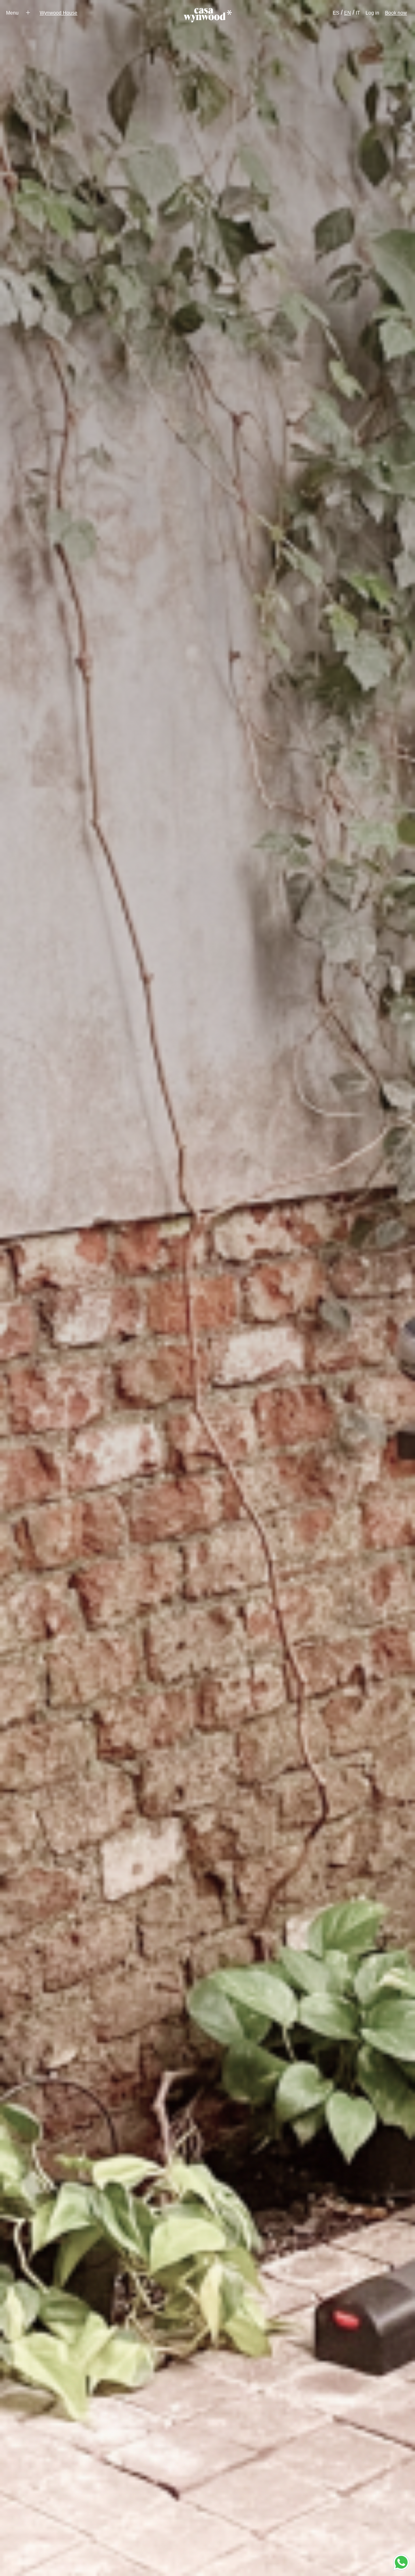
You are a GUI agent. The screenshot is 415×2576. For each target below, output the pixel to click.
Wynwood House (59, 13)
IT (358, 13)
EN (348, 13)
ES (336, 13)
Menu (13, 13)
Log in (372, 13)
